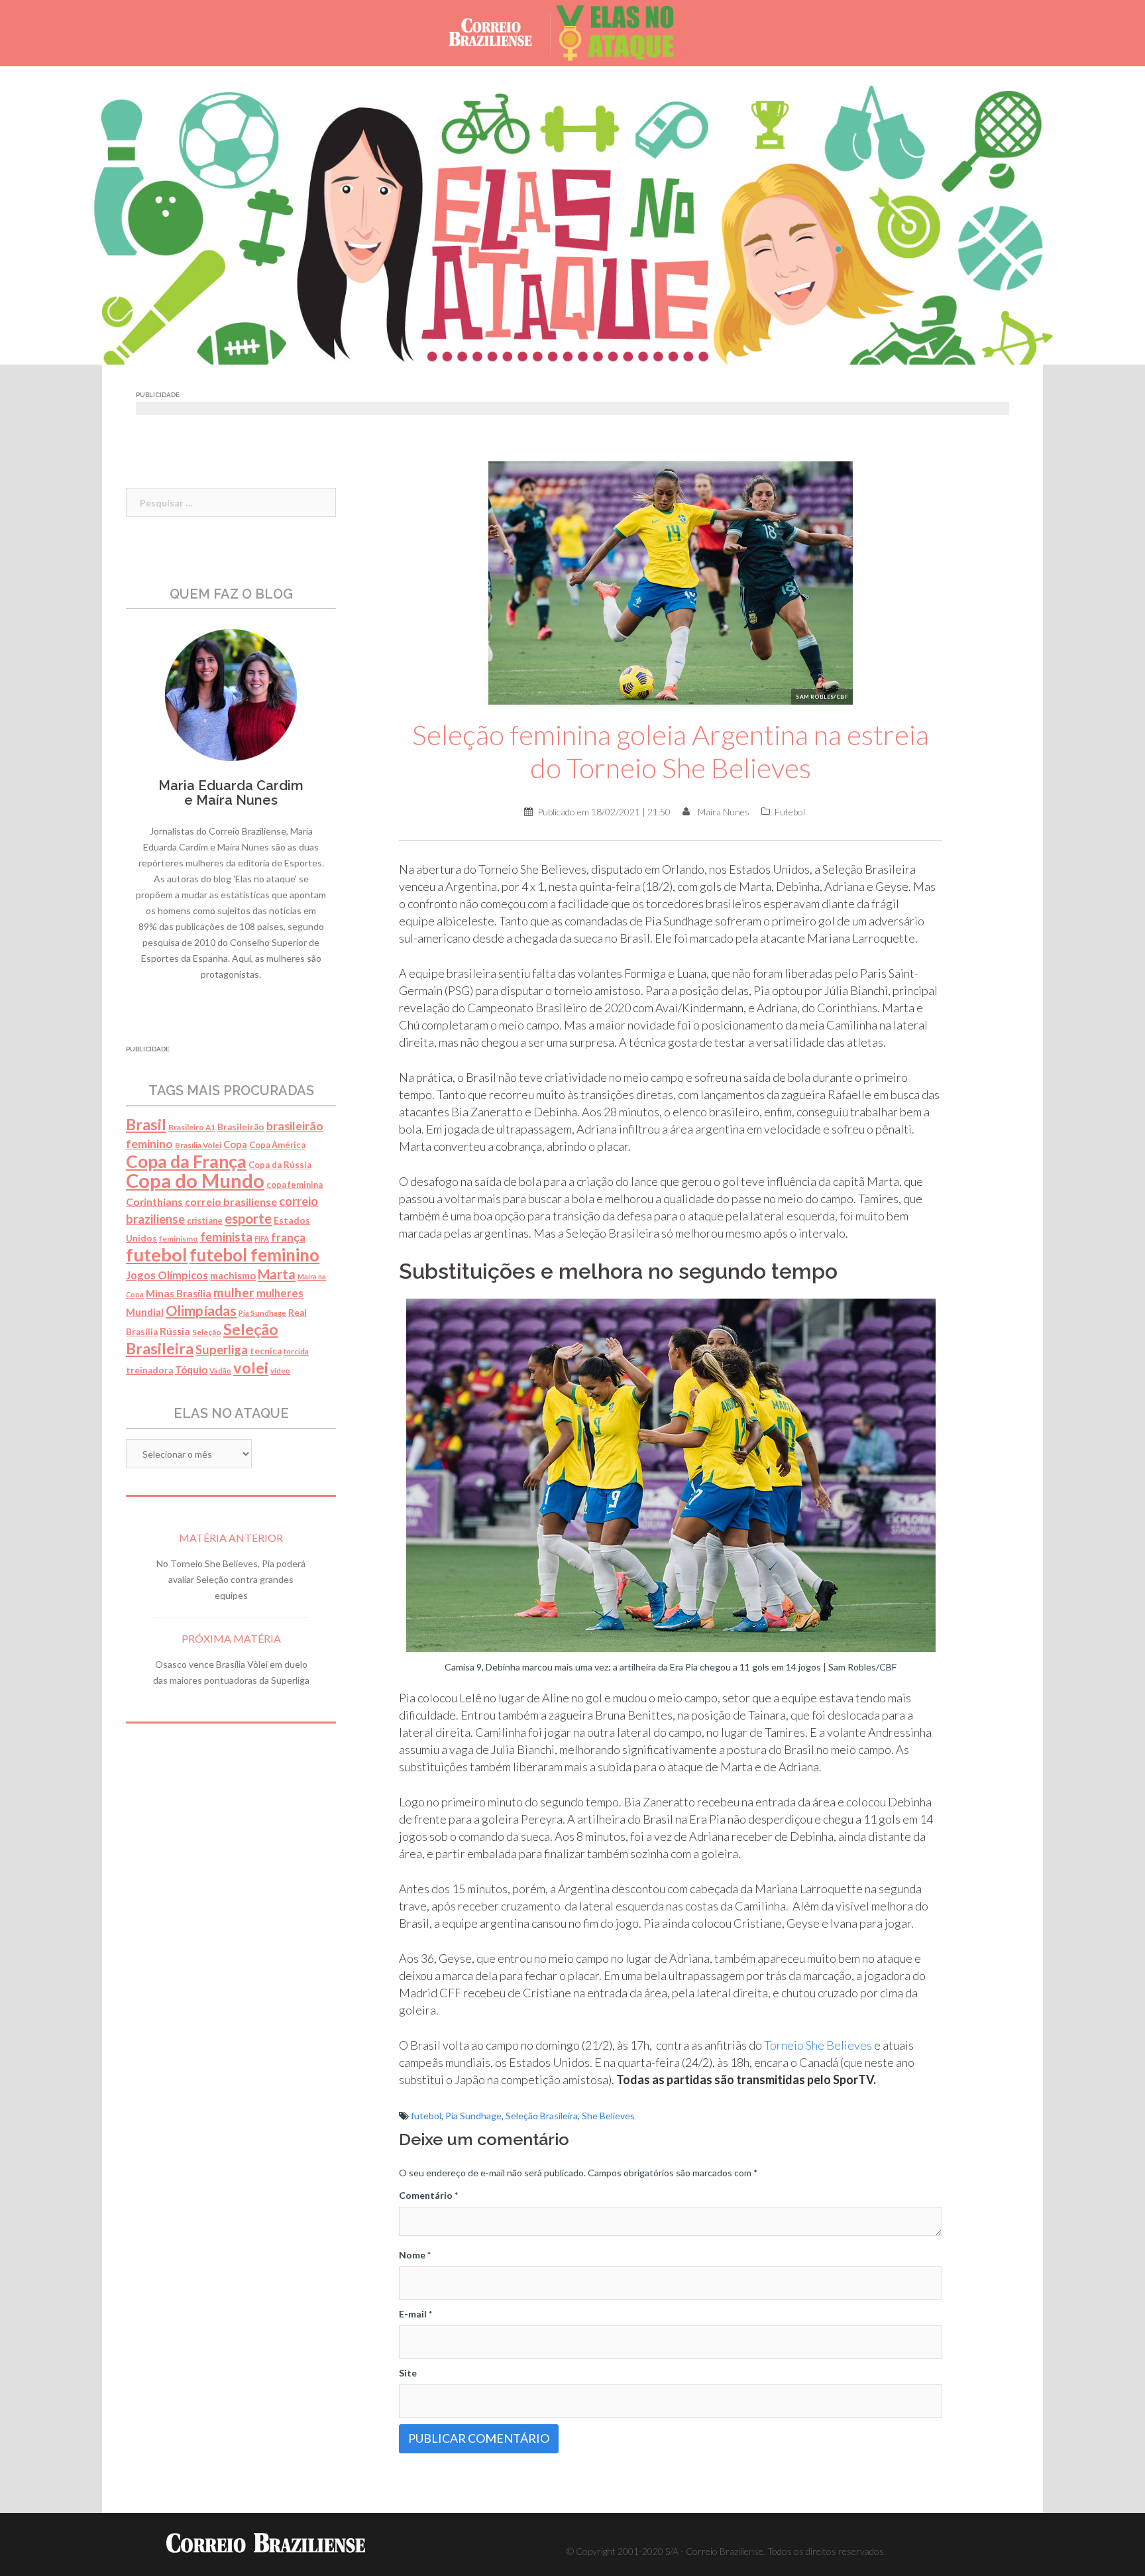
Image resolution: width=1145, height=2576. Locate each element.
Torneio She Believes (818, 2045)
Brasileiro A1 (192, 1127)
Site (408, 2373)
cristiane (205, 1221)
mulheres (280, 1293)
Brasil (146, 1124)
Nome (415, 2255)
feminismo (179, 1239)
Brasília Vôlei (198, 1145)
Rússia (175, 1331)
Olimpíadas (201, 1311)
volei (251, 1368)
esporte (248, 1218)
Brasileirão (241, 1127)
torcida (296, 1351)
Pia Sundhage (473, 2116)
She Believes (608, 2116)
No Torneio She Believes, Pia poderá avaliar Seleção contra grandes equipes (231, 1579)
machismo (233, 1275)
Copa (235, 1144)
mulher (234, 1292)
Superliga (222, 1350)
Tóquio (191, 1370)
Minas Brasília (179, 1293)
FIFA (262, 1239)
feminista (226, 1237)
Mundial (145, 1312)
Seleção (207, 1332)
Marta (277, 1274)
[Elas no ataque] (625, 32)
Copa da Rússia (280, 1165)
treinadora (149, 1370)
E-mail (415, 2314)
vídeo (280, 1371)
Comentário (428, 2195)
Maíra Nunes (724, 812)
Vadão (220, 1371)
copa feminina (295, 1185)
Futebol (790, 812)
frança (288, 1237)
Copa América (277, 1145)
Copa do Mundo (195, 1180)
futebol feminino (254, 1255)
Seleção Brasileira (542, 2116)
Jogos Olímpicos (167, 1275)
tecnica (266, 1351)
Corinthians (154, 1202)
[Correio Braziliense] (501, 32)
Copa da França (186, 1161)
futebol (426, 2116)
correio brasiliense (231, 1201)
